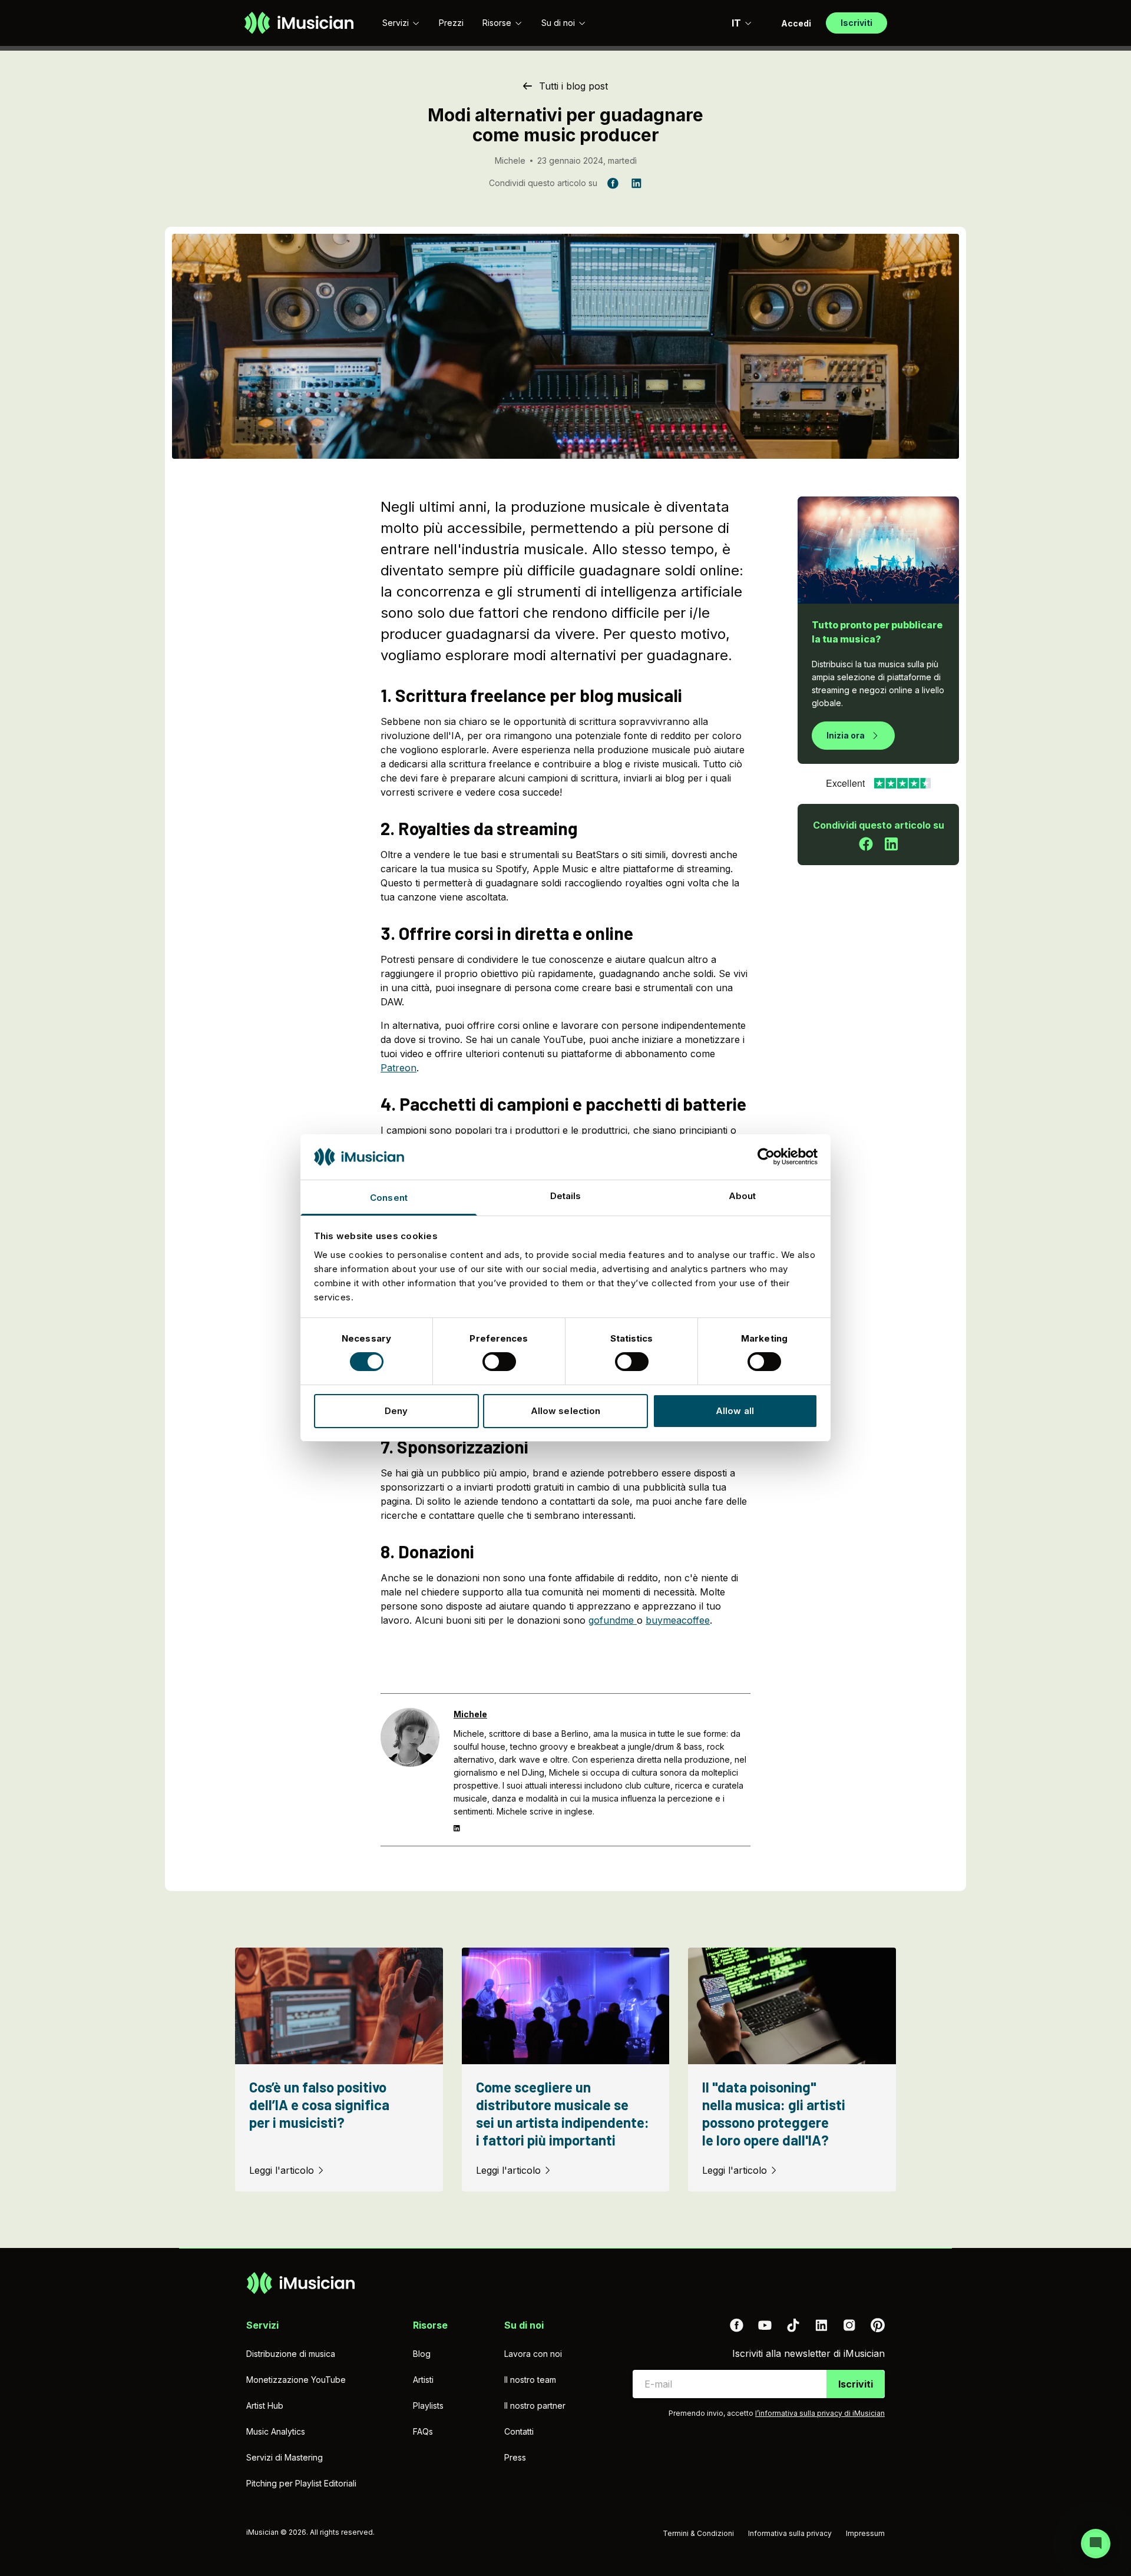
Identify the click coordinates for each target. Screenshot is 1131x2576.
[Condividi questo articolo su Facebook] (866, 844)
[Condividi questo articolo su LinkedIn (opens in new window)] (636, 183)
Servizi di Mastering (285, 2457)
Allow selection (566, 1411)
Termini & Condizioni (698, 2533)
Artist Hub (265, 2406)
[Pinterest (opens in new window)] (878, 2325)
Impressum (865, 2533)
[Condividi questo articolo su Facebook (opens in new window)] (613, 183)
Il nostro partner (535, 2406)
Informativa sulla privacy (790, 2533)
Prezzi (451, 23)
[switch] (499, 1362)
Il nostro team (530, 2380)
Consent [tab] (389, 1198)
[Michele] (410, 1770)
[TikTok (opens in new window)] (793, 2325)
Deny (396, 1411)
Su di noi (558, 23)
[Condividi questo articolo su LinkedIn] (891, 844)
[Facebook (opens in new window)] (736, 2325)
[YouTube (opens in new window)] (765, 2325)
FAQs (423, 2431)
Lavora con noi (533, 2354)
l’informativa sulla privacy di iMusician (820, 2413)
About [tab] (743, 1196)
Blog (422, 2354)
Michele (510, 160)
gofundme (613, 1620)
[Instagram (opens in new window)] (849, 2325)
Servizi (396, 23)
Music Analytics (276, 2431)
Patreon (399, 1068)
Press (515, 2457)
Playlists (428, 2406)
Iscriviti (856, 2384)
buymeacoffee (678, 1620)
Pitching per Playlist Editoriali (301, 2483)
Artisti (423, 2380)
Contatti (519, 2431)
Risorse (497, 23)
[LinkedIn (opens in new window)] (821, 2325)
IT (736, 23)
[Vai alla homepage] (299, 23)
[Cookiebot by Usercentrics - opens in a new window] (766, 1157)
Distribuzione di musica (291, 2354)
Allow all (735, 1411)
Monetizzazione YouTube (296, 2380)
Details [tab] (566, 1196)
